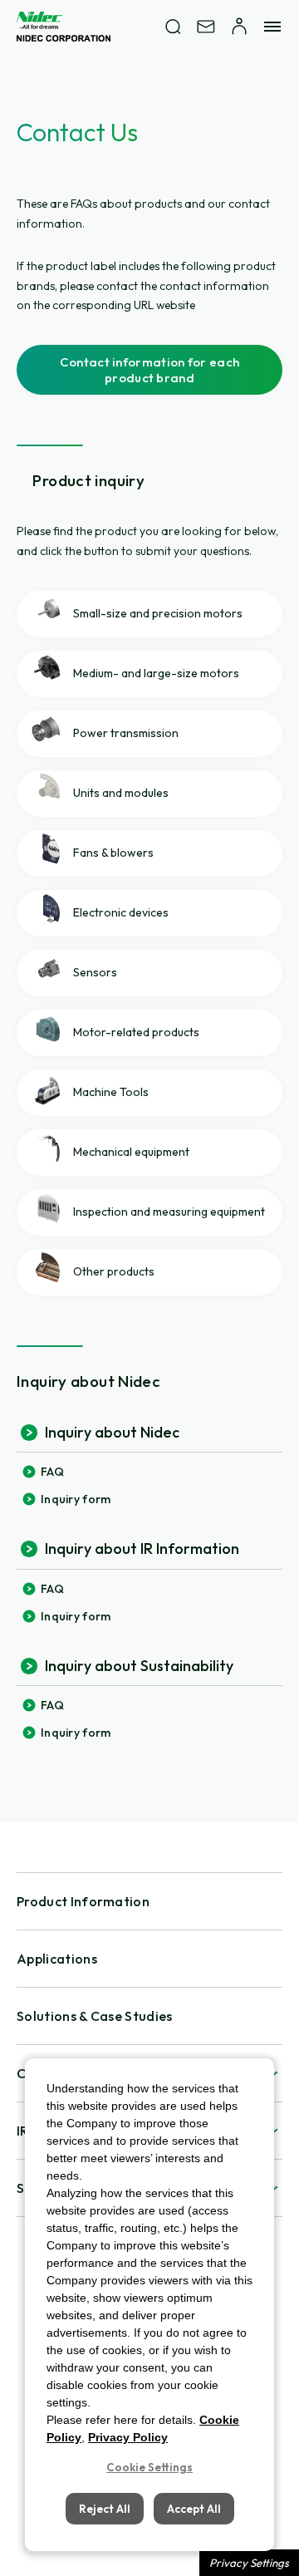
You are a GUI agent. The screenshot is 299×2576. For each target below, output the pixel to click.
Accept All (194, 2509)
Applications (57, 1959)
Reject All (105, 2509)
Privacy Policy (128, 2437)
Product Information (83, 1901)
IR (23, 2131)
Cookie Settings (149, 2467)
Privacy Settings (249, 2563)
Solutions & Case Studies (95, 2016)
